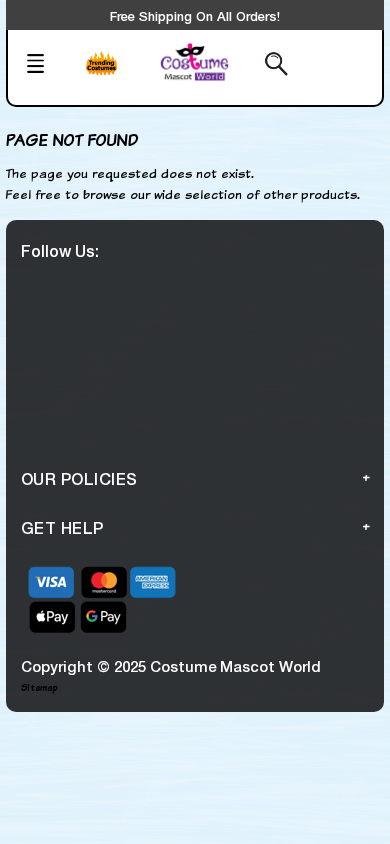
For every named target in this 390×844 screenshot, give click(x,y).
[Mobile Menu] (46, 66)
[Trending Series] (115, 76)
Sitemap (39, 687)
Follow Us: (60, 250)
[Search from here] (268, 66)
